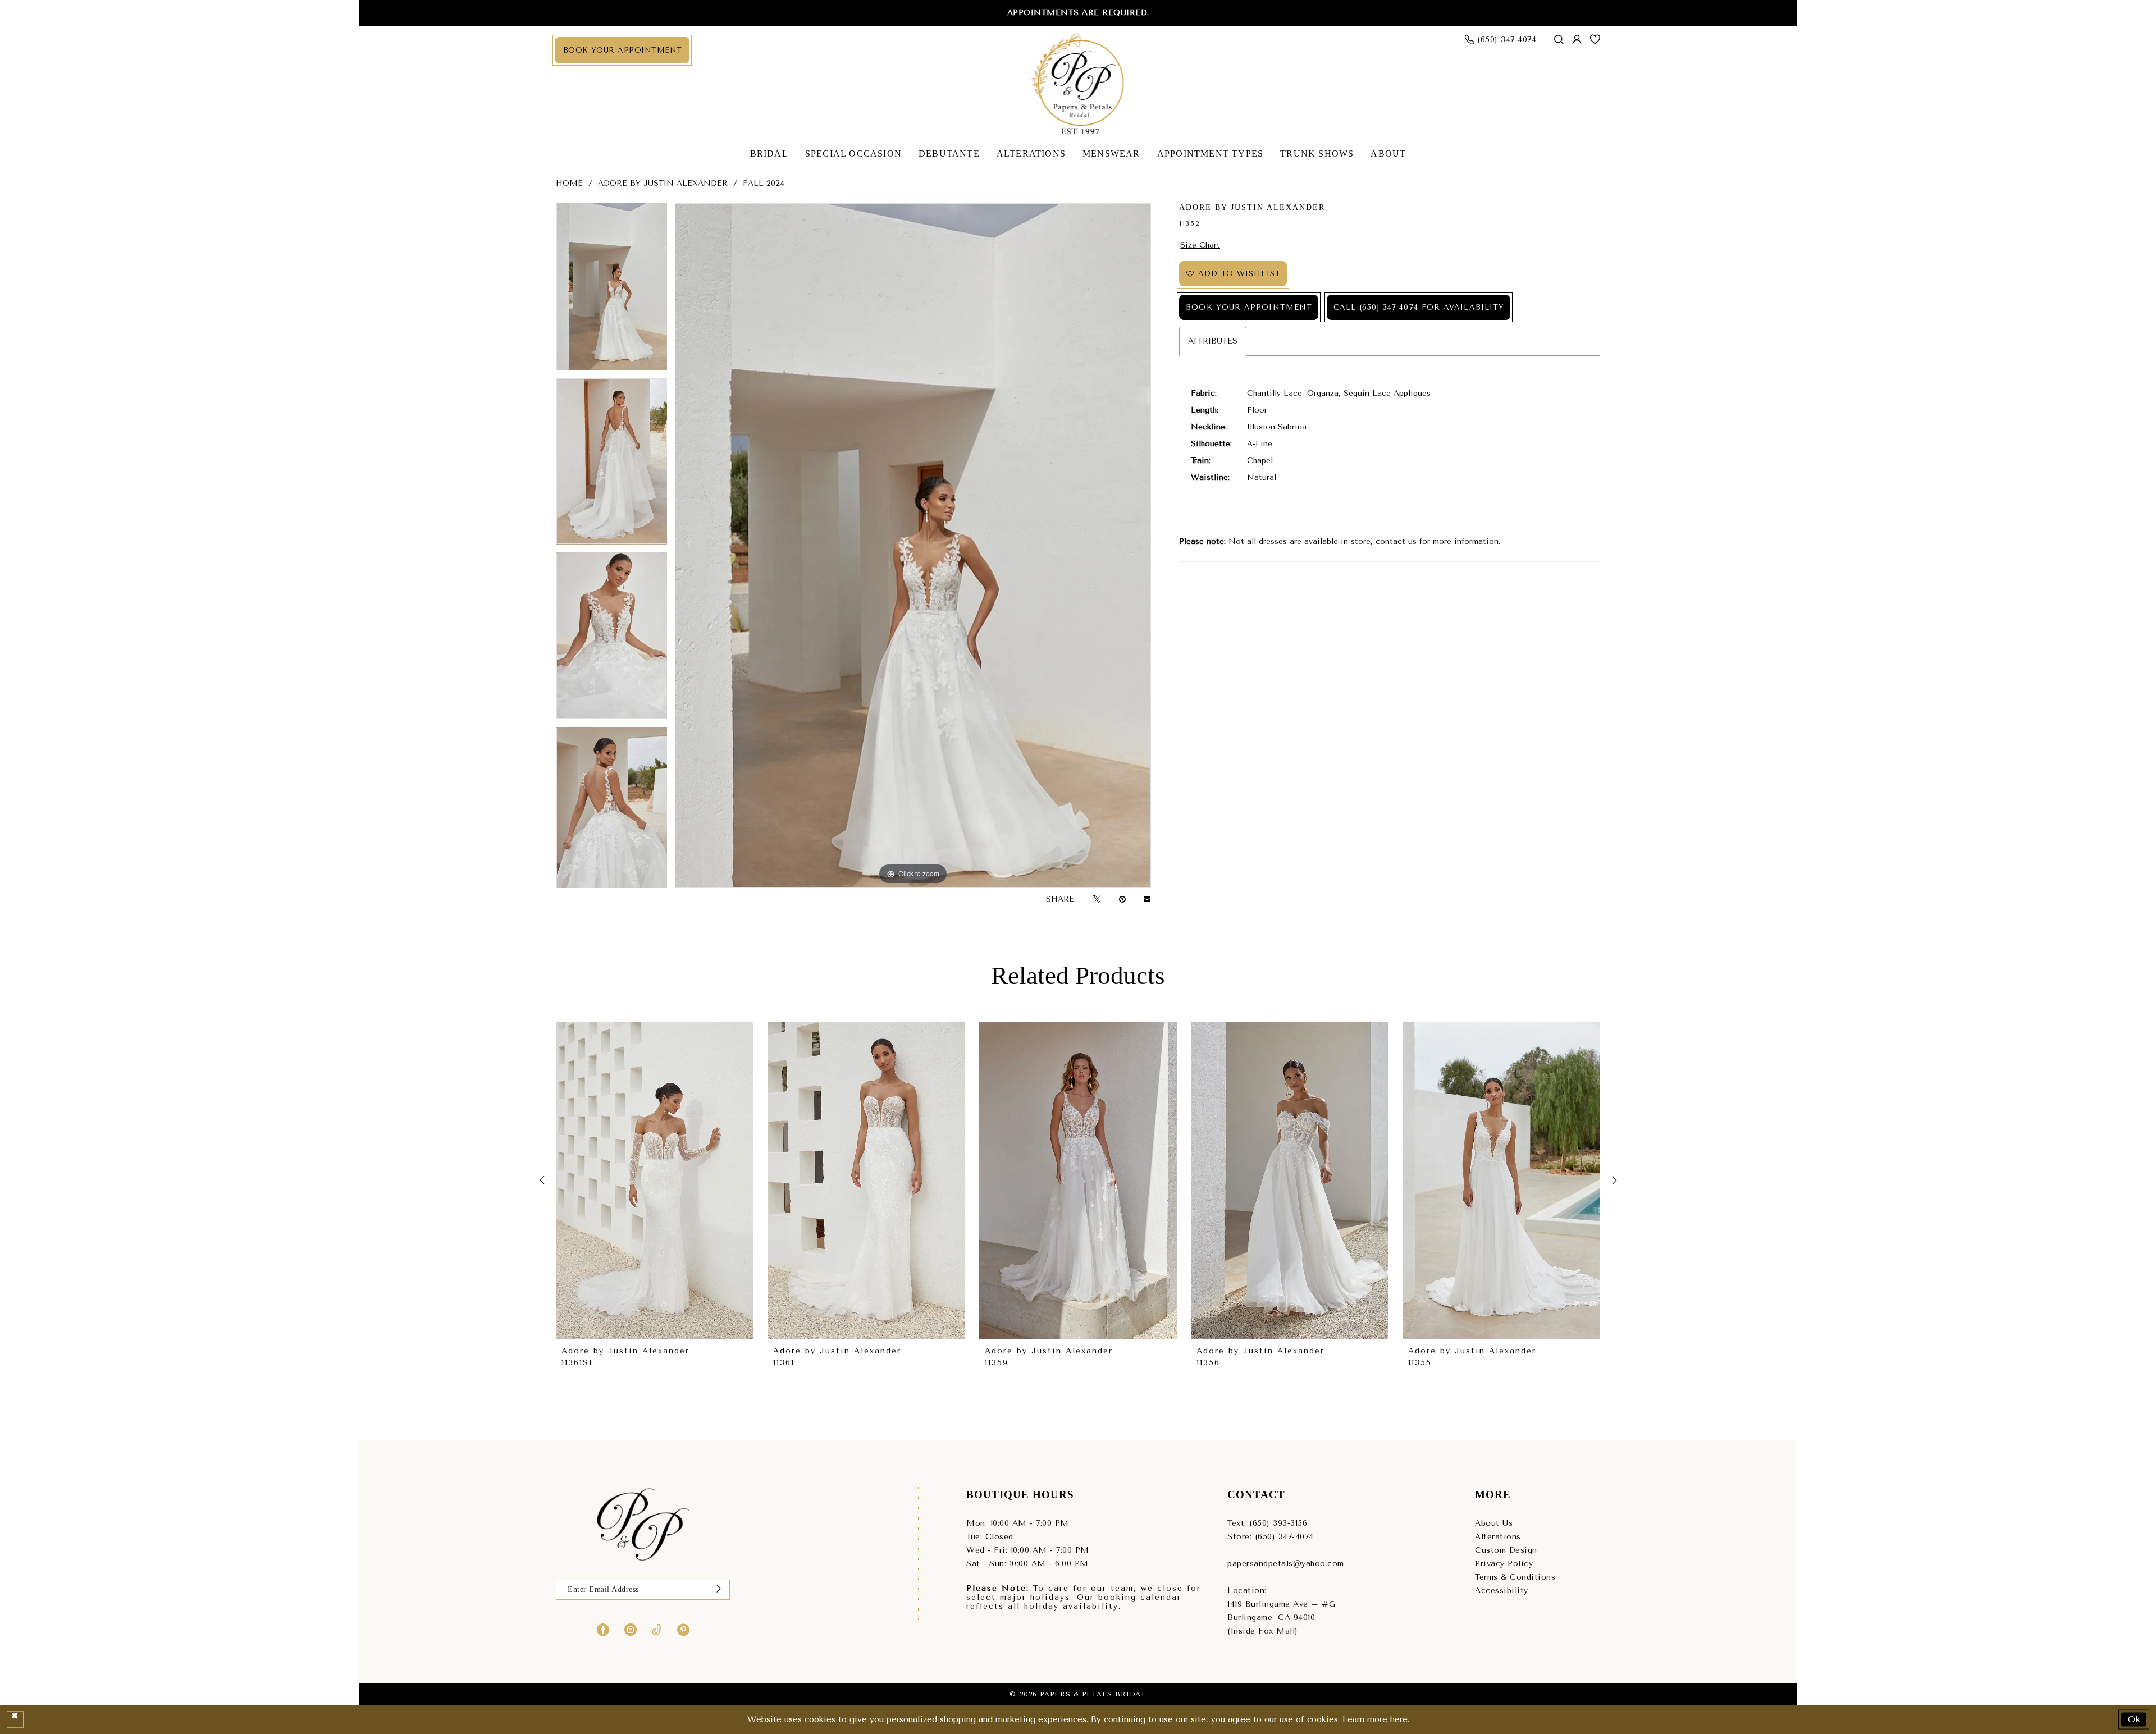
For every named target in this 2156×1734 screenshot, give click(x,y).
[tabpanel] (611, 290)
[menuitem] (622, 50)
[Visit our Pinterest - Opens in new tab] (683, 1630)
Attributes (1213, 341)
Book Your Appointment (1249, 307)
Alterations (1498, 1537)
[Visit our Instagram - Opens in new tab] (631, 1630)
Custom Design (1506, 1550)
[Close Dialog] (15, 1719)
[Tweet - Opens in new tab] (1097, 900)
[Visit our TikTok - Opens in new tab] (657, 1630)
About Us (1494, 1523)
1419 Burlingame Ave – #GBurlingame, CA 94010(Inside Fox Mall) (1281, 1618)
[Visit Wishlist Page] (1595, 39)
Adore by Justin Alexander (663, 183)
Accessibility (1502, 1591)
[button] (1577, 40)
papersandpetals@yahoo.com (1286, 1564)
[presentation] (655, 1181)
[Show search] (1559, 40)
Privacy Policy (1504, 1564)
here (1399, 1719)
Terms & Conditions (1515, 1577)
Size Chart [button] (1200, 245)
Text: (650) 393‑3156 (1267, 1523)
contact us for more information (1437, 541)
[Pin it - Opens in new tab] (1122, 900)
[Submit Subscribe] (719, 1590)
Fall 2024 (764, 183)
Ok (2135, 1719)
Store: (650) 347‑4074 (1271, 1537)
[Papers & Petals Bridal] (1078, 85)
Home (569, 183)
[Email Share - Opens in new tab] (1147, 899)
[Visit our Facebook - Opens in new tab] (603, 1630)
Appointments (1043, 13)
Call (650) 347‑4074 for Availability (1419, 307)
